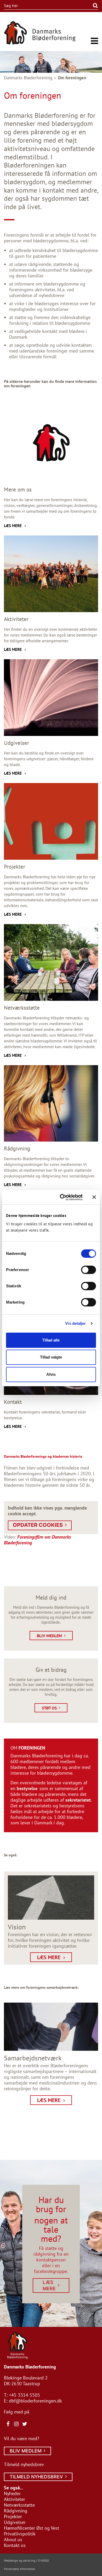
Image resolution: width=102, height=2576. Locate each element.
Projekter (13, 2516)
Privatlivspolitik (20, 2534)
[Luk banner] (94, 1197)
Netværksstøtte (19, 2505)
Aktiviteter (15, 2499)
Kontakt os (15, 2545)
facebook (8, 2424)
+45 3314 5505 (24, 2395)
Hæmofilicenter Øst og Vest (32, 2528)
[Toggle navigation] (94, 41)
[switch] (89, 1270)
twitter (25, 2424)
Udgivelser (15, 2522)
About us (13, 2539)
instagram (16, 2424)
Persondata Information (20, 2569)
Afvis (51, 1374)
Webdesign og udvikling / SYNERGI (26, 2560)
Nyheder (12, 2493)
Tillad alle (51, 1340)
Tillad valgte (51, 1357)
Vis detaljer (75, 1323)
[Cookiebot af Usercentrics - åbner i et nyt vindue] (62, 1197)
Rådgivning (16, 2511)
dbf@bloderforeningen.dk (35, 2401)
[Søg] (89, 6)
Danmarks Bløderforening (28, 78)
